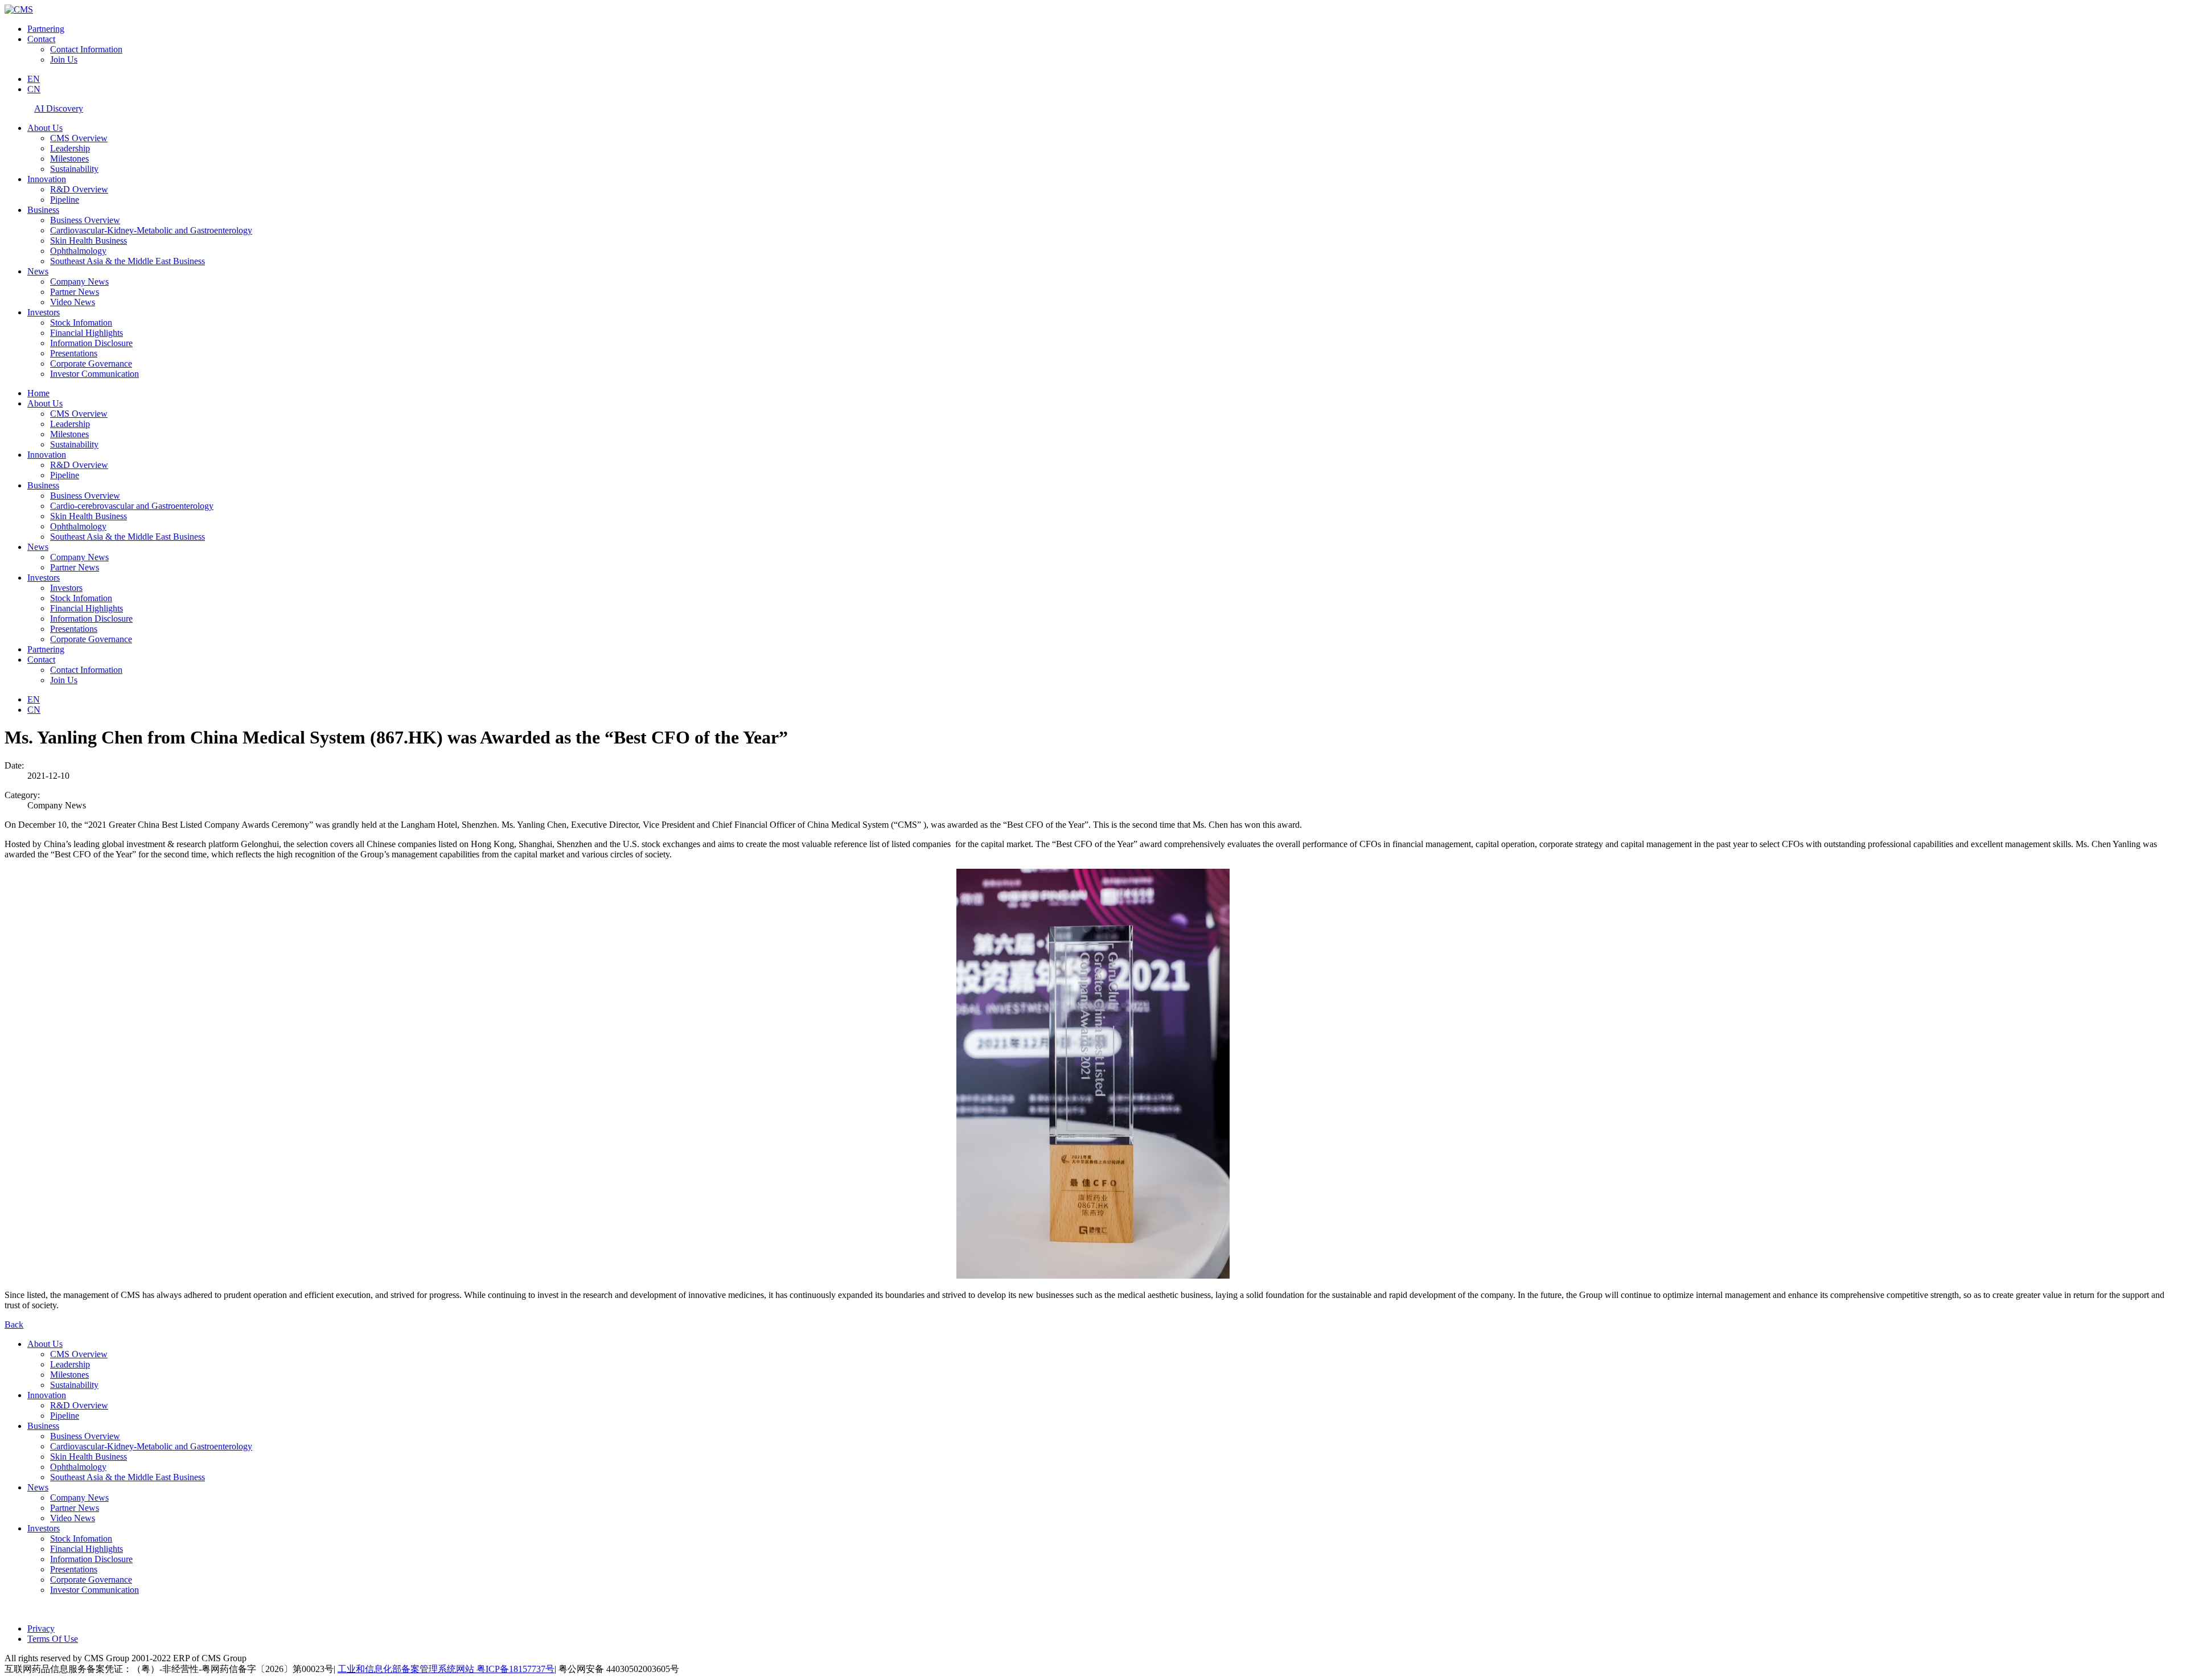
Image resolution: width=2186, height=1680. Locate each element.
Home (38, 393)
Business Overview (85, 220)
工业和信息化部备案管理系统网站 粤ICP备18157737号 (446, 1669)
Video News (73, 302)
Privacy (41, 1628)
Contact (41, 39)
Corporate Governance (91, 363)
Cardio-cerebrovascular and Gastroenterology (132, 506)
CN (34, 89)
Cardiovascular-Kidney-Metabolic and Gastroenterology (151, 230)
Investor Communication (94, 374)
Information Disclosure (91, 343)
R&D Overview (79, 189)
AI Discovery (59, 108)
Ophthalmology (78, 251)
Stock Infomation (81, 323)
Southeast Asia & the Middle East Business (128, 261)
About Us (45, 128)
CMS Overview (79, 138)
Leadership (70, 148)
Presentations (74, 353)
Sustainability (74, 169)
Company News (79, 282)
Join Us (64, 59)
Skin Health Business (89, 241)
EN (34, 79)
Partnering (46, 29)
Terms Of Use (53, 1639)
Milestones (69, 159)
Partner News (75, 292)
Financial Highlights (87, 333)
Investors (44, 312)
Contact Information (86, 49)
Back (14, 1324)
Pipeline (65, 200)
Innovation (47, 179)
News (38, 271)
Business (43, 210)
